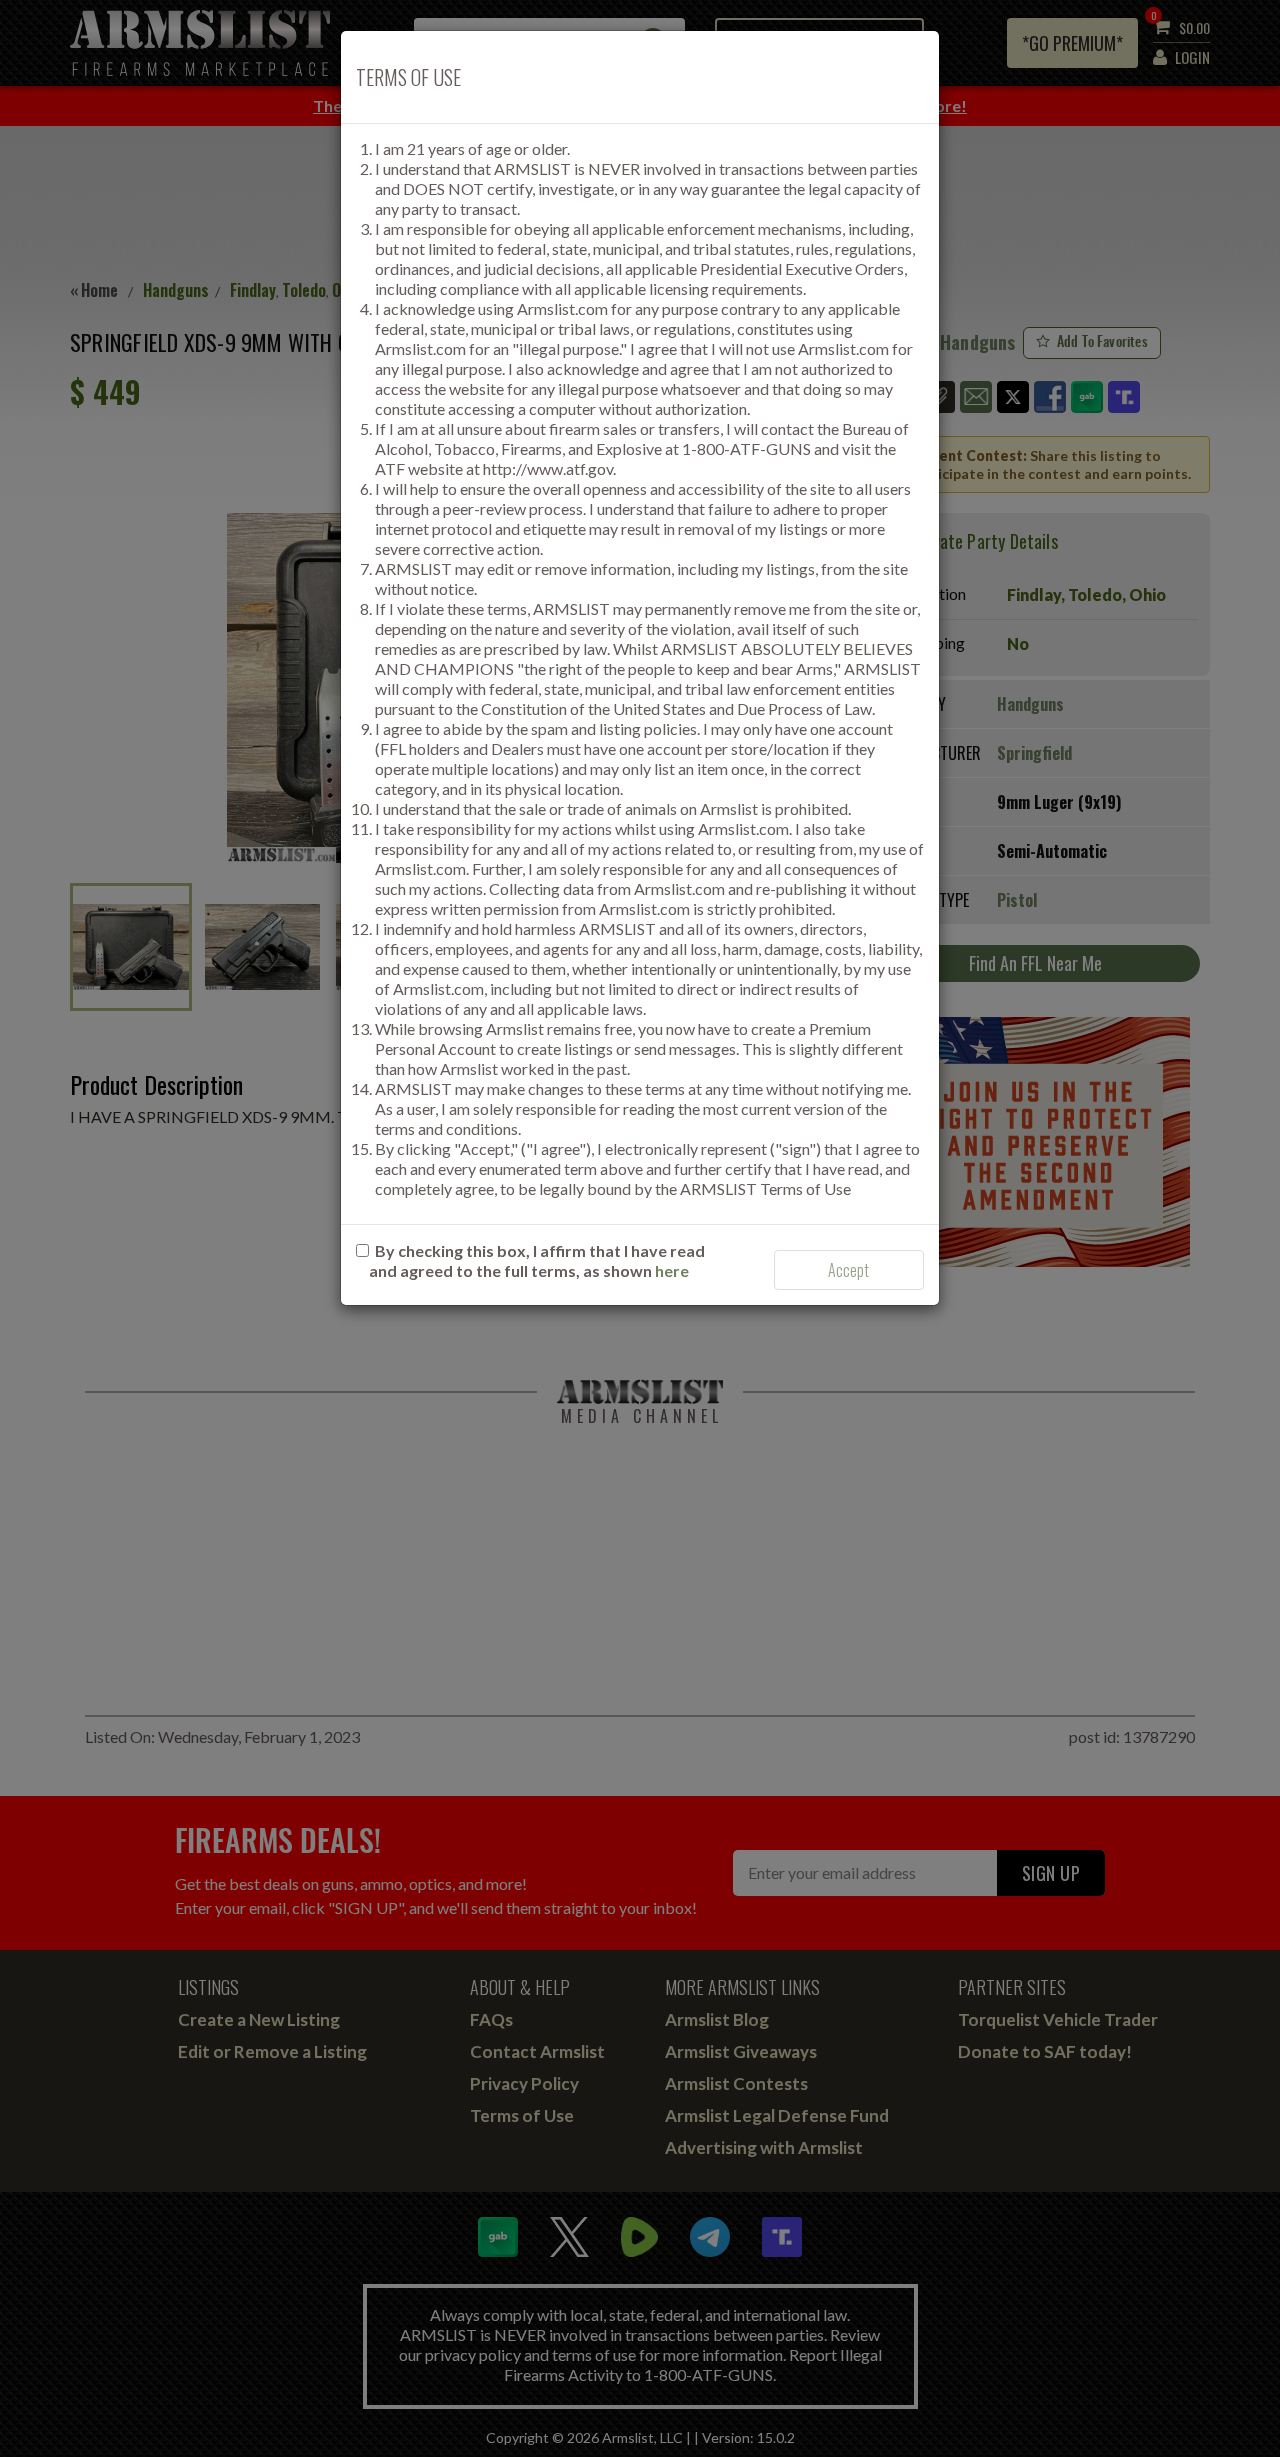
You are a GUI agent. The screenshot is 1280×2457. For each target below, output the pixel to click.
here (672, 1270)
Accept (848, 1270)
